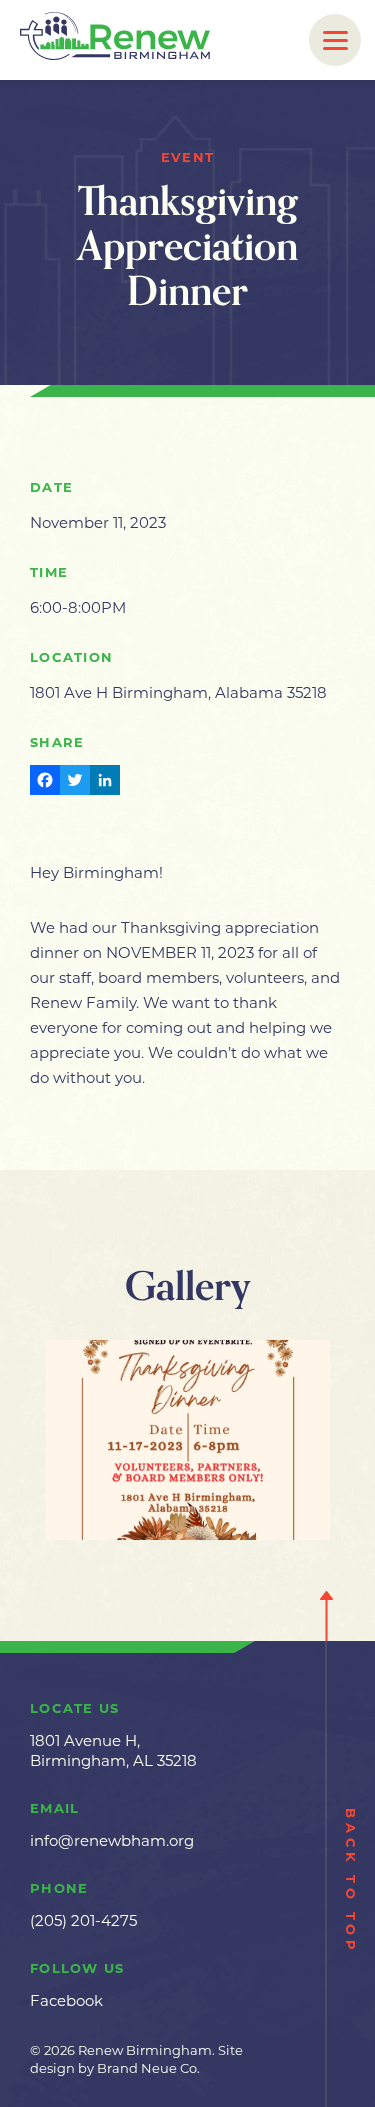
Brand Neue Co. (148, 2068)
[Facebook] (45, 782)
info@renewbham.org (112, 1840)
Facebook (66, 2000)
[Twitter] (75, 782)
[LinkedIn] (105, 782)
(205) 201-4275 (83, 1920)
